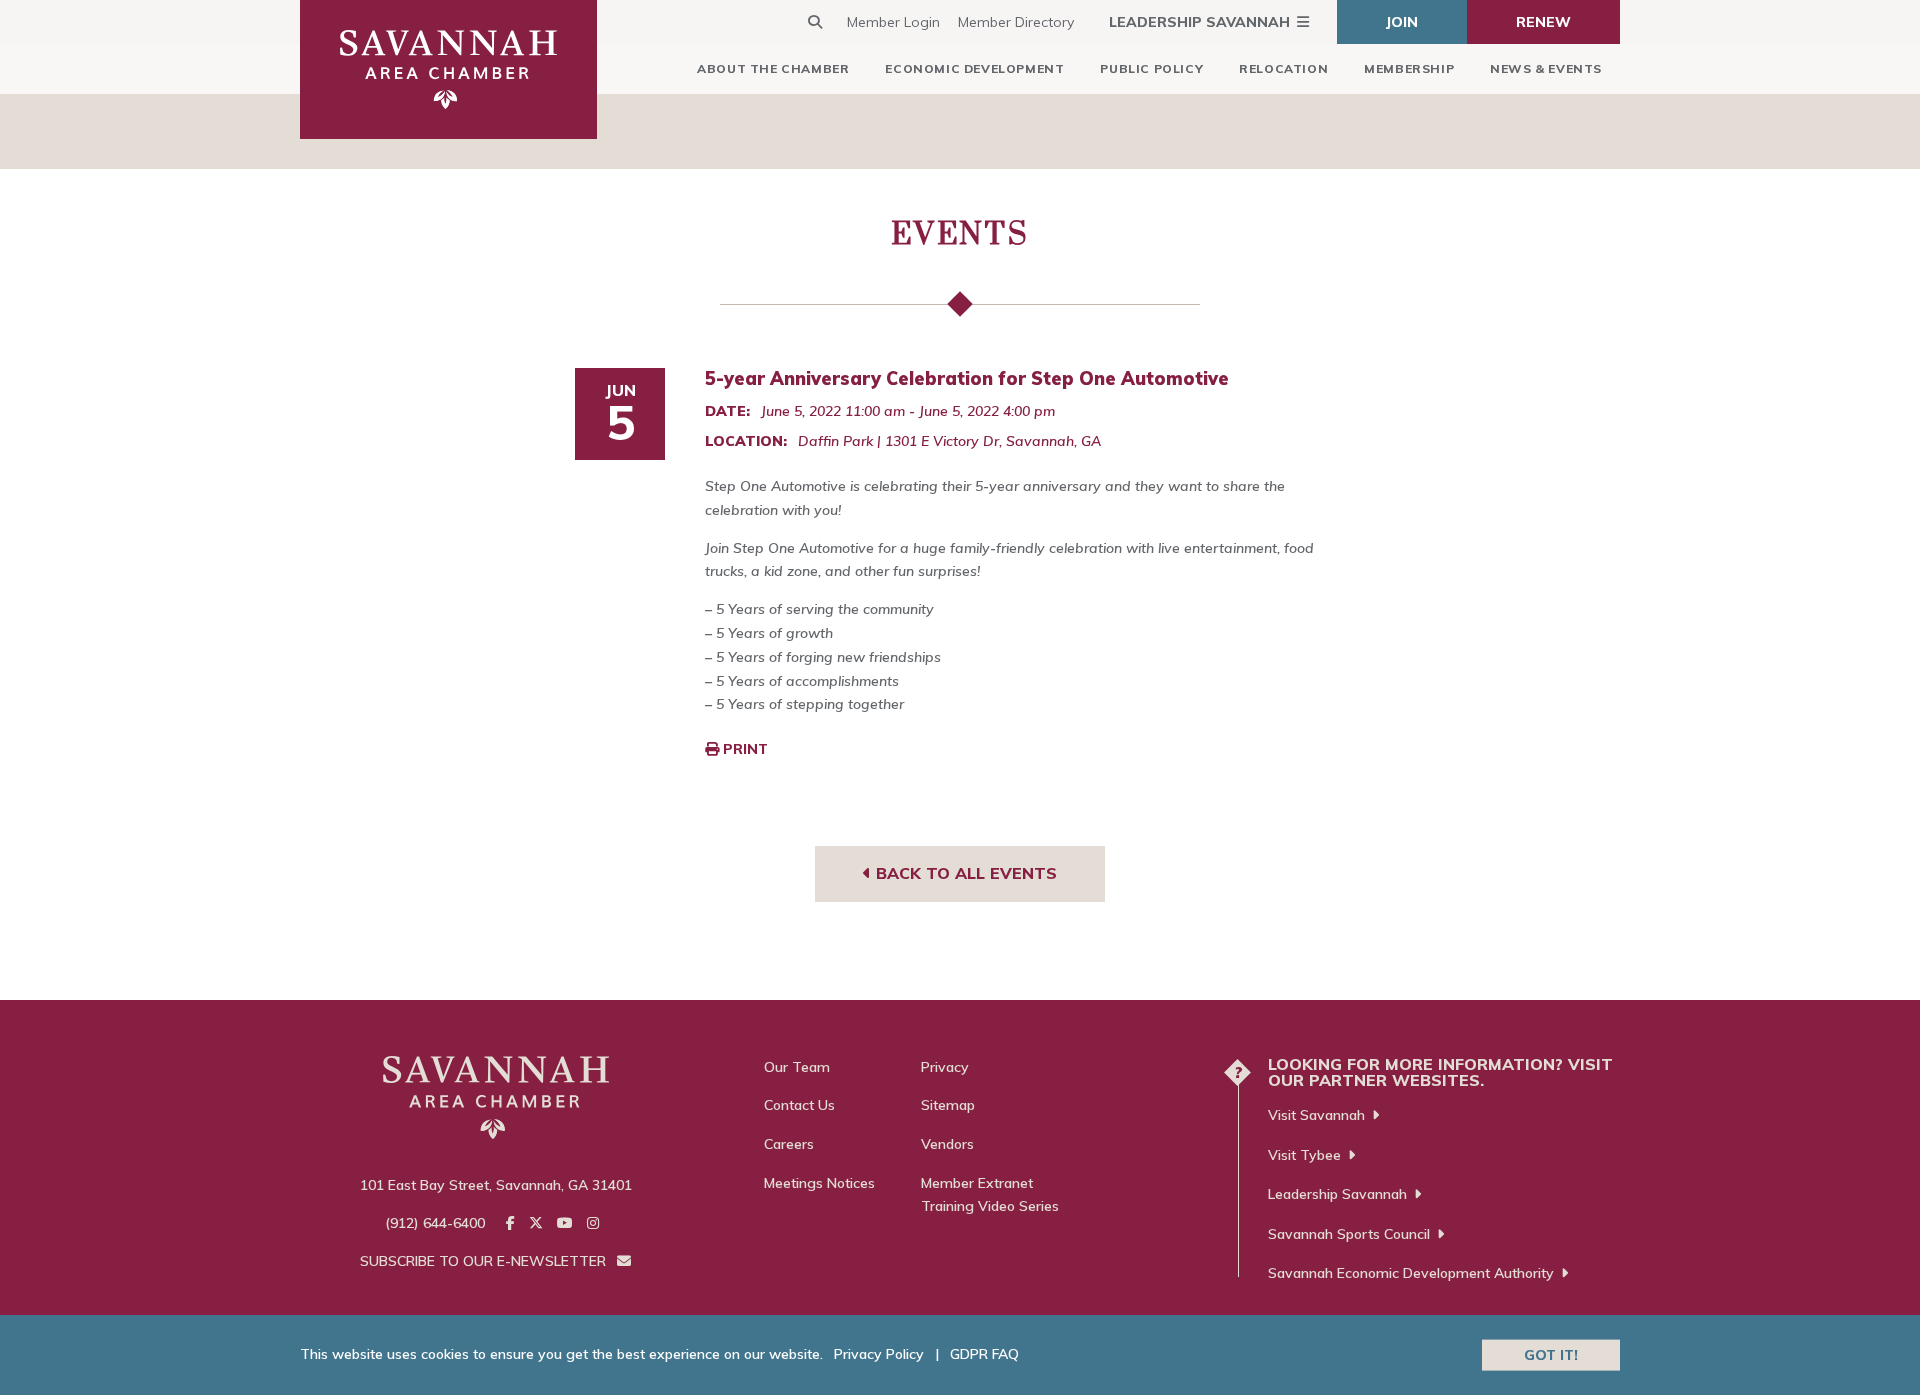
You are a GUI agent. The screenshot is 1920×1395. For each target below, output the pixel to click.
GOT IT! (1551, 1354)
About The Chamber (773, 68)
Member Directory (1016, 22)
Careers (789, 1144)
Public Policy (1151, 68)
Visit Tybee (1304, 1155)
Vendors (947, 1144)
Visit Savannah (1316, 1115)
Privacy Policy (879, 1354)
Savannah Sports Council (1349, 1234)
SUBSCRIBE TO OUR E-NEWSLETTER (485, 1261)
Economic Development (974, 68)
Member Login (893, 22)
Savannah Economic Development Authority (1411, 1273)
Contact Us (799, 1105)
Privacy (945, 1067)
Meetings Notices (819, 1183)
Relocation (1283, 68)
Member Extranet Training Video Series (990, 1195)
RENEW (1543, 22)
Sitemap (948, 1105)
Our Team (797, 1067)
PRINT (743, 749)
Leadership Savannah (1199, 22)
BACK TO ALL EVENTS (964, 873)
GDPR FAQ (984, 1354)
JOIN (1402, 22)
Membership (1409, 68)
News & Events (1546, 68)
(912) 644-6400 (435, 1223)
